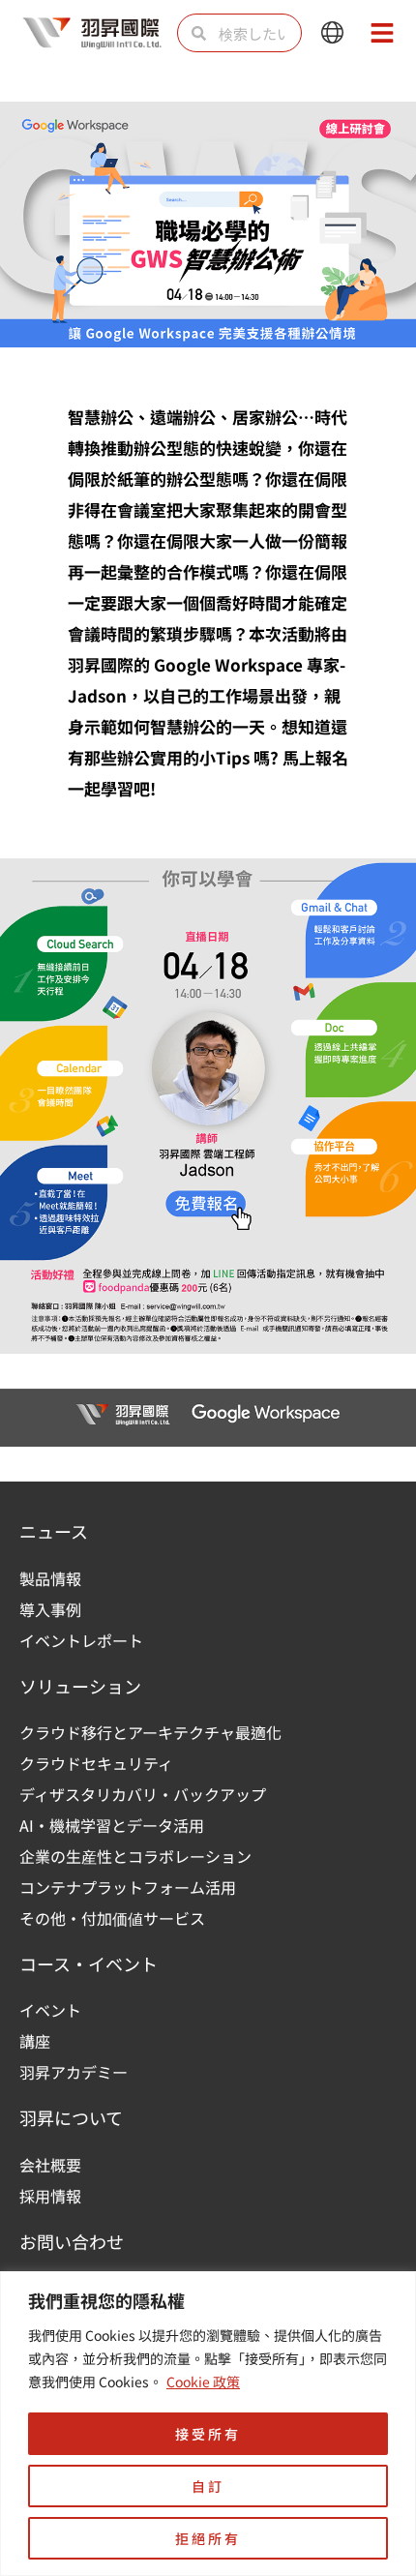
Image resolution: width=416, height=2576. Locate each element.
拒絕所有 (208, 2538)
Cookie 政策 (203, 2381)
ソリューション (80, 1686)
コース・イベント (89, 1963)
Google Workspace (228, 664)
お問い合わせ (72, 2241)
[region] (208, 2424)
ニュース (54, 1531)
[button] (332, 33)
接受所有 (208, 2434)
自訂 (208, 2486)
